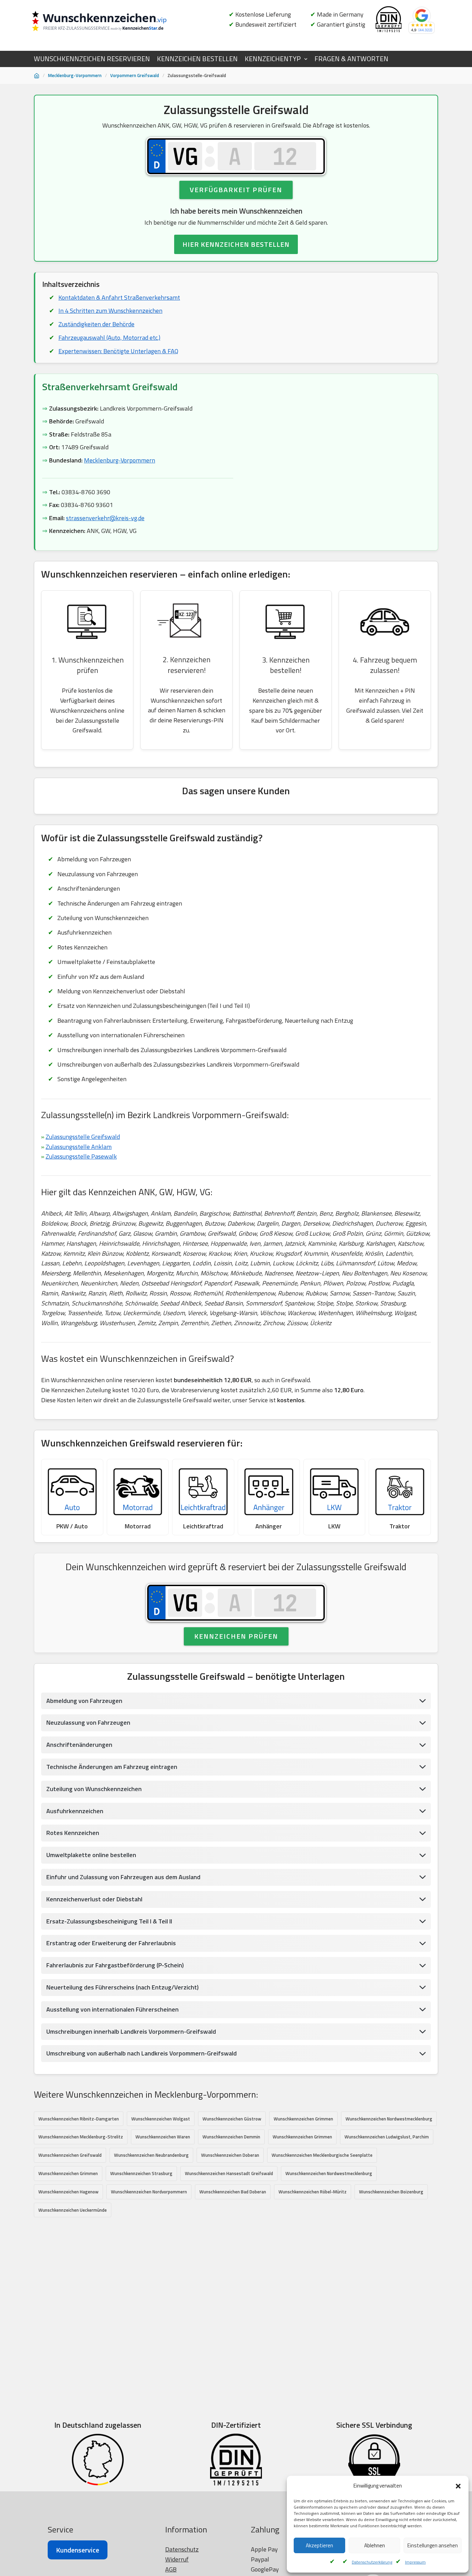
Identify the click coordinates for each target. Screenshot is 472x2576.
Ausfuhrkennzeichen (75, 1811)
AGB (171, 2569)
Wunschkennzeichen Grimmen (303, 2119)
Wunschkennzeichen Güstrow (232, 2119)
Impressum (415, 2562)
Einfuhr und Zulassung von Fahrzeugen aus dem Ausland (123, 1877)
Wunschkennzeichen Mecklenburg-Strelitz (81, 2137)
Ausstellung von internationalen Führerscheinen (112, 2009)
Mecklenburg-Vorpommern (75, 75)
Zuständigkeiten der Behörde (96, 324)
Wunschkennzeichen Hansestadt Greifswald (229, 2173)
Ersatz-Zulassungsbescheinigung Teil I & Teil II (109, 1921)
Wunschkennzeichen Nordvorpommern (149, 2192)
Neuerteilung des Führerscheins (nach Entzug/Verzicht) (122, 1987)
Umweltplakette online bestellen (91, 1855)
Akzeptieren (319, 2545)
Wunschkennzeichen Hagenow (68, 2192)
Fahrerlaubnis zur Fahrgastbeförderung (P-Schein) (115, 1965)
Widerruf (177, 2559)
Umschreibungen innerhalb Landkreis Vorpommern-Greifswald (131, 2031)
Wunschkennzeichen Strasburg (141, 2173)
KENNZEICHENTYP (273, 59)
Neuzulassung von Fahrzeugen (88, 1722)
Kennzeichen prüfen (236, 1636)
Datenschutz (182, 2549)
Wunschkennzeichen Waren (163, 2137)
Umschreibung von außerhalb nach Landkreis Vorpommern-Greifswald (141, 2053)
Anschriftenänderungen (79, 1745)
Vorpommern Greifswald (135, 75)
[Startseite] (37, 76)
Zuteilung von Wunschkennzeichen (94, 1789)
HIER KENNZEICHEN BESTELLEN (236, 244)
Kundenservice (78, 2550)
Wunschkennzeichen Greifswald (70, 2155)
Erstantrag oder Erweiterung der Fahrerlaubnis (111, 1943)
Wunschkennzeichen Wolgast (161, 2119)
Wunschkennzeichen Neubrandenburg (151, 2155)
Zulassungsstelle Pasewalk (81, 1156)
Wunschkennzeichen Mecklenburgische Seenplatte (322, 2155)
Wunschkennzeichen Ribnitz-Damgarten (79, 2119)
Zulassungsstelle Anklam (79, 1147)
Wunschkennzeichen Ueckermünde (73, 2210)
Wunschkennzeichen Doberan (230, 2155)
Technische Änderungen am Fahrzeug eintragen (112, 1767)
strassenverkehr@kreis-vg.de (105, 518)
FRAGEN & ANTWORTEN (351, 59)
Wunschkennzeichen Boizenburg (391, 2192)
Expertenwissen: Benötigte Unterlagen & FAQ (118, 351)
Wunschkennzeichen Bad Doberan (233, 2192)
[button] (458, 2486)
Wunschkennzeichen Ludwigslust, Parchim (387, 2137)
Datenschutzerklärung (372, 2562)
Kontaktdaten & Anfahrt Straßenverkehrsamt (119, 297)
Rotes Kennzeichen (73, 1833)
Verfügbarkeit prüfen (236, 190)
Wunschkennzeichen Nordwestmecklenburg (389, 2119)
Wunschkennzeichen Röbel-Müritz (313, 2192)
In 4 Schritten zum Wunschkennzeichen (110, 311)
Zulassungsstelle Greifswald (83, 1137)
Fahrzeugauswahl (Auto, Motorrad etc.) (109, 338)
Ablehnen (375, 2545)
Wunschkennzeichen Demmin (231, 2137)
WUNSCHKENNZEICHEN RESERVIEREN (92, 59)
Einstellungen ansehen (433, 2545)
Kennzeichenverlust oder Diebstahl (94, 1899)
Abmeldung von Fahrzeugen (84, 1701)
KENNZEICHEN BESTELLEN (197, 59)
